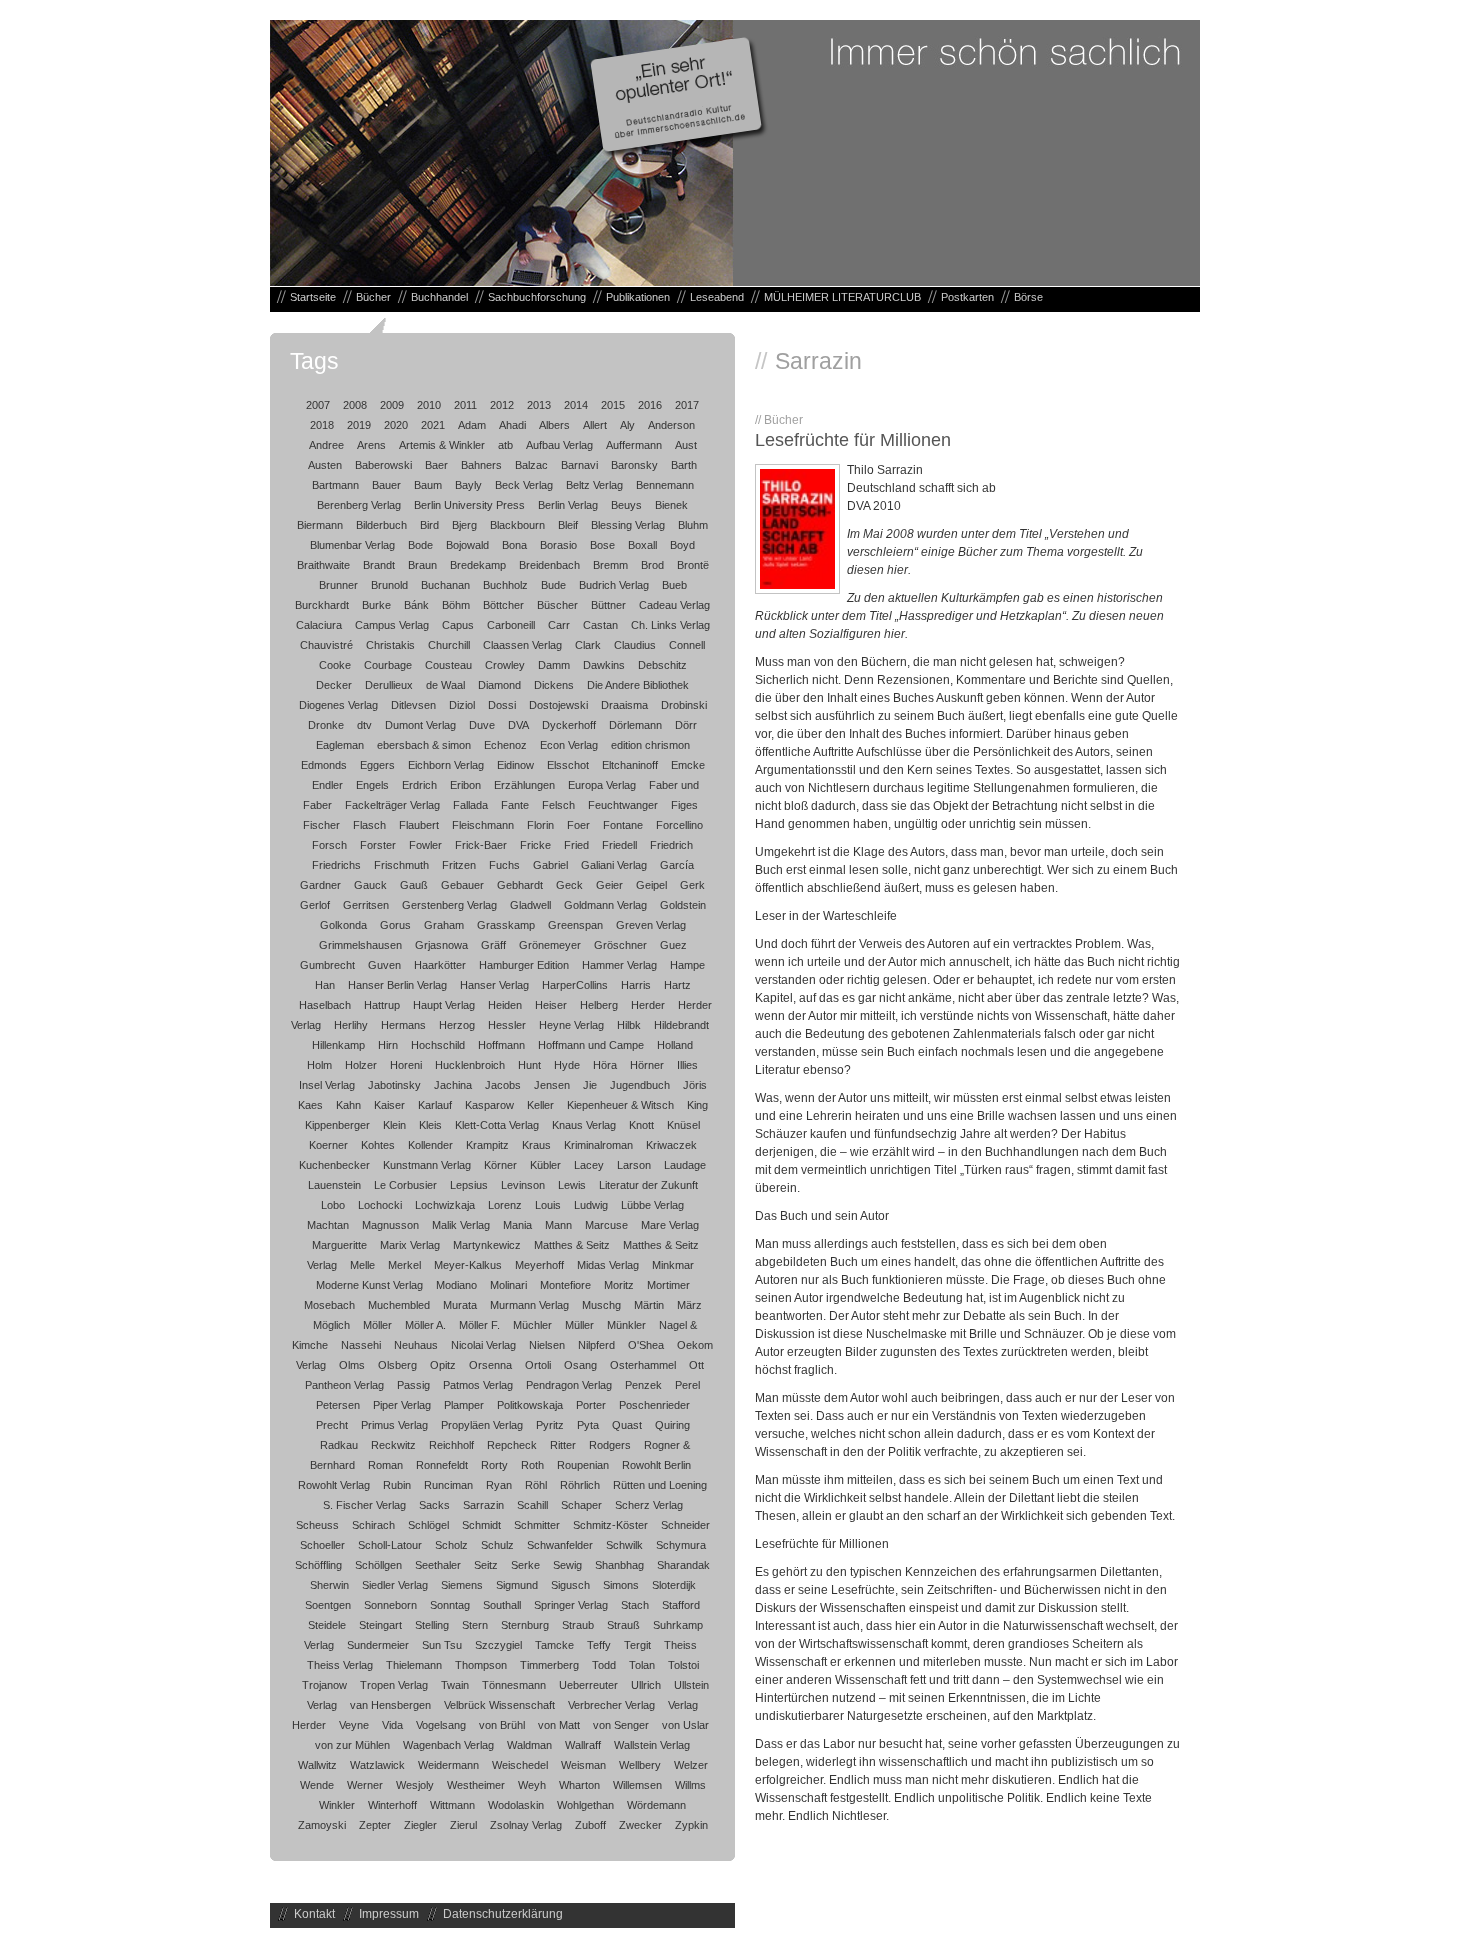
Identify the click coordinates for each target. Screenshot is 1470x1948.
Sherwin (329, 1585)
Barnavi (579, 465)
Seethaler (438, 1565)
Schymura (681, 1545)
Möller (377, 1325)
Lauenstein (334, 1185)
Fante (515, 805)
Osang (580, 1365)
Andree (326, 445)
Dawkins (604, 665)
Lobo (333, 1205)
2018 (322, 425)
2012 (502, 405)
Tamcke (554, 1645)
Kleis (430, 1125)
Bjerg (464, 525)
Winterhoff (392, 1805)
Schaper (581, 1505)
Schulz (497, 1545)
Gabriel (550, 865)
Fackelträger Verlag (392, 805)
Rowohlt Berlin (656, 1465)
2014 (576, 405)
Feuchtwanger (623, 805)
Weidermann (448, 1765)
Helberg (599, 1005)
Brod (652, 565)
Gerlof (315, 905)
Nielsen (547, 1345)
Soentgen (328, 1605)
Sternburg (525, 1625)
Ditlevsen (413, 705)
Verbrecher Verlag (611, 1705)
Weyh (532, 1785)
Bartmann (335, 485)
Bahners (481, 465)
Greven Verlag (651, 925)
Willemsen (637, 1785)
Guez (673, 945)
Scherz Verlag (649, 1505)
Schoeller (322, 1545)
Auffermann (634, 445)
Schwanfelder (560, 1545)
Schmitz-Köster (610, 1525)
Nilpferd (596, 1345)
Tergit (637, 1645)
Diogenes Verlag (338, 705)
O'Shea (646, 1345)
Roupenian (583, 1465)
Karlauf (435, 1105)
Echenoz (505, 745)
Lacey (589, 1165)
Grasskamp (506, 925)
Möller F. (479, 1325)
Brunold (389, 585)
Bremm (610, 565)
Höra (605, 1065)
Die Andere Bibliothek (638, 685)
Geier (609, 885)
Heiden (505, 1005)
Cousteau (448, 665)
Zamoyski (322, 1825)
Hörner (647, 1065)
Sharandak (683, 1565)
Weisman (583, 1765)
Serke (525, 1565)
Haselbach (325, 1005)
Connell (687, 645)
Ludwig (591, 1205)
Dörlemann (635, 725)
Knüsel (683, 1125)
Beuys (626, 505)
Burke (376, 605)
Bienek (671, 505)
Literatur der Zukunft (648, 1185)
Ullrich (646, 1685)
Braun (422, 565)
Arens (371, 445)
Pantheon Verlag (344, 1385)
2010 (429, 405)
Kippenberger (337, 1125)
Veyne (354, 1725)
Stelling (432, 1625)
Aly (627, 425)
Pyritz (550, 1425)
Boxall (642, 545)
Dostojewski (558, 705)
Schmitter (537, 1525)
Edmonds (324, 765)
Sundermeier (378, 1645)
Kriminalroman (598, 1145)
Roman (385, 1465)
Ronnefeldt (442, 1465)
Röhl (536, 1485)
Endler (327, 785)
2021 (433, 425)
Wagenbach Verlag (448, 1745)
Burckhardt (322, 605)
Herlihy (351, 1025)
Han (325, 985)
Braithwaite (323, 565)
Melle (362, 1265)
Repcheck (512, 1445)
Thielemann (414, 1665)
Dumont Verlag (420, 725)
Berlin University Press (469, 505)
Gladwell (530, 905)
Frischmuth (401, 865)
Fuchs (504, 865)
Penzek (643, 1385)
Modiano (456, 1285)
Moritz (619, 1285)
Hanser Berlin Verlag (397, 985)
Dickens (554, 685)
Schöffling (318, 1565)
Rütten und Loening (660, 1485)
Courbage (388, 665)
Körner (500, 1165)
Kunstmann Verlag (427, 1165)
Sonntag (450, 1605)
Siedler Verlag (395, 1585)
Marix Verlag (410, 1245)
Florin (540, 825)
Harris (636, 985)
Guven (384, 965)
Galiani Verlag (614, 865)
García (677, 865)
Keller (540, 1105)
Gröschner (620, 945)
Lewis (572, 1185)
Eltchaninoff (630, 765)
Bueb (674, 585)
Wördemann (656, 1805)
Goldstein (683, 905)
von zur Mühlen (352, 1745)
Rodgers (610, 1445)
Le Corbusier (405, 1185)
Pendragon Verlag (569, 1385)
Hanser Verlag (494, 985)
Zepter (375, 1825)
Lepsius (469, 1185)
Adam (472, 425)
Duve (482, 725)
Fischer (321, 825)
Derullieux (389, 685)
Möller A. (425, 1325)
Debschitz (662, 665)
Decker (334, 685)
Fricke (535, 845)
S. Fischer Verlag (364, 1505)
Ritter (563, 1445)
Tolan (642, 1665)
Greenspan (575, 925)
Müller (579, 1325)
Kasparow (489, 1105)
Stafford (681, 1605)
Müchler (532, 1325)
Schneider (685, 1525)
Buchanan (445, 585)
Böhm (456, 605)
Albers (554, 425)
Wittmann (452, 1805)
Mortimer (668, 1285)
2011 (465, 405)
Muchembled (399, 1305)
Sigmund (517, 1585)
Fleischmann (483, 825)
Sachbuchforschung (537, 297)
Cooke (335, 665)
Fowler (425, 845)
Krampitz (487, 1145)
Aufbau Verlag (559, 445)
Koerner (328, 1145)
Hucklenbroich (470, 1065)
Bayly (468, 485)
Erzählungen (524, 785)
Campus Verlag (392, 625)
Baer (436, 465)
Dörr (686, 725)
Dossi (502, 705)
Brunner (338, 585)
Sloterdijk (674, 1585)
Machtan (328, 1225)
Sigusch (570, 1585)
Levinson (523, 1185)
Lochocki (380, 1205)
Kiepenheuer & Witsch (620, 1105)
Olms (352, 1365)
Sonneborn (390, 1605)
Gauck (370, 885)
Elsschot (568, 765)
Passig (413, 1385)
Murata (460, 1305)
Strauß (623, 1625)
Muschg (601, 1305)
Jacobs (503, 1085)
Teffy (599, 1645)
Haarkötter (440, 965)
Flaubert (419, 825)
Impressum (389, 1914)
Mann (558, 1225)
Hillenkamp (338, 1045)
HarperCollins (575, 985)
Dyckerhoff (569, 725)
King (697, 1105)
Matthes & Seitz (572, 1245)
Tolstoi (683, 1665)
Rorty (494, 1465)
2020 (396, 425)
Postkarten (967, 297)
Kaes (310, 1105)
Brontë (693, 565)
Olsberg (397, 1365)
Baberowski (383, 465)
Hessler (507, 1025)
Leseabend (717, 297)
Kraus (536, 1145)
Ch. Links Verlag (670, 625)
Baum (428, 485)
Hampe (687, 965)
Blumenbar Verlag (352, 545)
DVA (518, 725)
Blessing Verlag (628, 525)
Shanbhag (619, 1565)
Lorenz (505, 1205)
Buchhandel (439, 297)
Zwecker (640, 1825)
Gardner (320, 885)
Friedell (619, 845)
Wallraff (583, 1745)
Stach (635, 1605)
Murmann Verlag (529, 1305)
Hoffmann (501, 1045)
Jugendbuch (640, 1085)
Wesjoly (415, 1785)
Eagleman (340, 745)
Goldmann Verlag (605, 905)
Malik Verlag (461, 1225)
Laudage (685, 1165)
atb (505, 445)
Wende (317, 1785)
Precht (332, 1425)
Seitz (486, 1565)
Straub (578, 1625)
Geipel (651, 885)
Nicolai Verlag (483, 1345)
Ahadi (512, 425)
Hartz (677, 985)
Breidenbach (549, 565)
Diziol (462, 705)
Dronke (326, 725)
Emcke (688, 765)
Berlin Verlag (568, 505)
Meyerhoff (539, 1265)
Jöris (695, 1085)
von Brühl (502, 1725)
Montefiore (565, 1285)
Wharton (579, 1785)
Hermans (403, 1025)
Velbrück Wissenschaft (499, 1705)
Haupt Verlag (444, 1005)
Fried (576, 845)
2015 (613, 405)
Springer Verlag (571, 1605)
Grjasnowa (441, 945)
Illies (687, 1065)
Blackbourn (517, 525)
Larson (634, 1165)
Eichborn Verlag (446, 765)
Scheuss (317, 1525)
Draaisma (624, 705)
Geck (569, 885)
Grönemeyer (550, 945)
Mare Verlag (670, 1225)
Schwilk (624, 1545)
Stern (475, 1625)
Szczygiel (498, 1645)
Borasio (558, 545)
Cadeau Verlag (674, 605)
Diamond (499, 685)
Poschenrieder (654, 1405)
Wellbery (640, 1765)
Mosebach (329, 1305)
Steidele (327, 1625)
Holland (675, 1045)
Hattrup (382, 1005)
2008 (355, 405)
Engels (372, 785)
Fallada (470, 805)
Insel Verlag (327, 1085)
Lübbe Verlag (652, 1205)
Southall (502, 1605)
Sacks (434, 1505)
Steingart (380, 1625)
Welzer (691, 1765)
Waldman (529, 1745)
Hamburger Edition (524, 965)
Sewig (567, 1565)
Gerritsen (366, 905)
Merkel (404, 1265)
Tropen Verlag (394, 1685)
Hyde (567, 1065)
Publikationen (638, 297)
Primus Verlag (394, 1425)
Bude (553, 585)
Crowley (505, 665)
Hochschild (438, 1045)
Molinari (508, 1285)
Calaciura (319, 625)
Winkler (337, 1805)
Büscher (557, 605)
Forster (378, 845)
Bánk (416, 605)
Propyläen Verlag (482, 1425)
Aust (686, 445)
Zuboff (590, 1825)
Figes (684, 805)
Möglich (331, 1325)
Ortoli (538, 1365)
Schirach (373, 1525)
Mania (517, 1225)
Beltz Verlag (594, 485)
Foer (578, 825)
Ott (696, 1365)
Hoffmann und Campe (591, 1045)
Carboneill (511, 625)
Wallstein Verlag (652, 1745)
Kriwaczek (671, 1145)
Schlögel (428, 1525)
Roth (532, 1465)
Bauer (386, 485)
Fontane (623, 825)
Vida (392, 1725)
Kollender (430, 1145)
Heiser (551, 1005)
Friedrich (671, 845)
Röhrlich (580, 1485)
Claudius (635, 645)
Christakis (390, 645)
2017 (687, 405)
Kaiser (389, 1105)
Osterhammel (643, 1365)
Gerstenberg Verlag (449, 905)
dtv (364, 725)
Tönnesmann (514, 1685)
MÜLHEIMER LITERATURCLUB (842, 297)
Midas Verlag (608, 1265)
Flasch (369, 825)
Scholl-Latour (390, 1545)
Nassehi (361, 1345)
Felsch (558, 805)
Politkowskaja (530, 1405)
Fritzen (459, 865)
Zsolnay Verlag (526, 1825)
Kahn (348, 1105)
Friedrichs (336, 865)
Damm (554, 665)
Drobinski (684, 705)
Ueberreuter (588, 1685)
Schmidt (481, 1525)
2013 (539, 405)
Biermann (320, 525)
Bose (602, 545)
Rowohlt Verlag (334, 1485)
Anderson (671, 425)
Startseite (313, 297)
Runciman (448, 1485)
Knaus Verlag (584, 1125)
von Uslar (685, 1725)
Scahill (532, 1505)
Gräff (493, 945)
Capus (458, 625)
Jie (590, 1085)
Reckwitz (393, 1445)
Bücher (373, 297)
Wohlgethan (585, 1805)
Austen (325, 465)
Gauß (414, 885)
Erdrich (419, 785)
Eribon (465, 785)
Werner (365, 1785)
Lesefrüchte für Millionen (853, 440)
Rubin (397, 1485)
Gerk (692, 885)
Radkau (339, 1445)
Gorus (395, 925)
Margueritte (339, 1245)
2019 (359, 425)
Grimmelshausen (360, 945)
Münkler (626, 1325)
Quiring (672, 1425)
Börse (1028, 297)
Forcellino (679, 825)
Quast (627, 1425)
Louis (548, 1205)
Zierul (463, 1825)
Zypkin (691, 1825)
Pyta (588, 1425)
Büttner (608, 605)
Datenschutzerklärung (503, 1914)
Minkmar (673, 1265)
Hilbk (629, 1025)
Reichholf (451, 1445)
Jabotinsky (394, 1085)
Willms (690, 1785)
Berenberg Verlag (359, 505)
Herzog (457, 1025)
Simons (621, 1585)
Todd (604, 1665)
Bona (514, 545)
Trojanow (324, 1685)
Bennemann (665, 485)
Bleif (568, 525)
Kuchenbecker (334, 1165)
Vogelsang (441, 1725)
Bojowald (467, 545)
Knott (641, 1125)
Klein (394, 1125)
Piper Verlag (402, 1405)
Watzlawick (377, 1765)
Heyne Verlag (571, 1025)
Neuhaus (416, 1345)
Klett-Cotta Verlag (497, 1125)
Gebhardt (520, 885)
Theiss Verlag (340, 1665)
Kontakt (314, 1914)
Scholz (451, 1545)
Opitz (443, 1365)
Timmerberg (549, 1665)
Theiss (680, 1645)
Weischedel (520, 1765)
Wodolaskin (516, 1805)
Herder (648, 1005)
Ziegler (420, 1825)
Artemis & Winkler (442, 445)
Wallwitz (317, 1765)
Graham (444, 925)
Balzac (531, 465)
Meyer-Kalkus (468, 1265)
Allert (595, 425)
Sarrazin (483, 1505)
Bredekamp (478, 565)
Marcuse (606, 1225)
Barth (684, 465)
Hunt (529, 1065)
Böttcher (503, 605)
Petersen (338, 1405)
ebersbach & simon (424, 745)
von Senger (621, 1725)
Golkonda (343, 925)
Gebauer (462, 885)
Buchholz (505, 585)
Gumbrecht (327, 965)
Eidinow (515, 765)
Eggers (377, 765)
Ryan (499, 1485)
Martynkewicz (487, 1245)
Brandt (379, 565)
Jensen (552, 1085)
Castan (600, 625)
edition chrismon (650, 745)
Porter (591, 1405)
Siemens (462, 1585)
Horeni (406, 1065)
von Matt (559, 1725)
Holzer (361, 1065)
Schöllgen (378, 1565)
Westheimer (476, 1785)
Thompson (481, 1665)
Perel (687, 1385)
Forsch (329, 845)
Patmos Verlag (478, 1385)
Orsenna (490, 1365)
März (689, 1305)
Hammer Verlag (619, 965)
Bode (420, 545)
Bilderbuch (381, 525)
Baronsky (634, 465)
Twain (455, 1685)
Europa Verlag (602, 785)
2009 (392, 405)
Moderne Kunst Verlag (369, 1285)
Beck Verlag (524, 485)
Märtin (649, 1305)
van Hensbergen (390, 1705)
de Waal (445, 685)
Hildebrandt (681, 1025)
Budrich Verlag (614, 585)
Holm (319, 1065)
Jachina (453, 1085)
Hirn (388, 1045)
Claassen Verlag (522, 645)
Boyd (682, 545)
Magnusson (390, 1225)
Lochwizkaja (445, 1205)
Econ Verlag (569, 745)
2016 (650, 405)
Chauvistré (326, 645)
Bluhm (693, 525)
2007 (318, 405)
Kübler (545, 1165)
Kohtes (378, 1145)
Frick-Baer (481, 845)
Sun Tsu (442, 1645)
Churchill (449, 645)
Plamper (464, 1405)
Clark (588, 645)
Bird (429, 525)
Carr (559, 625)
